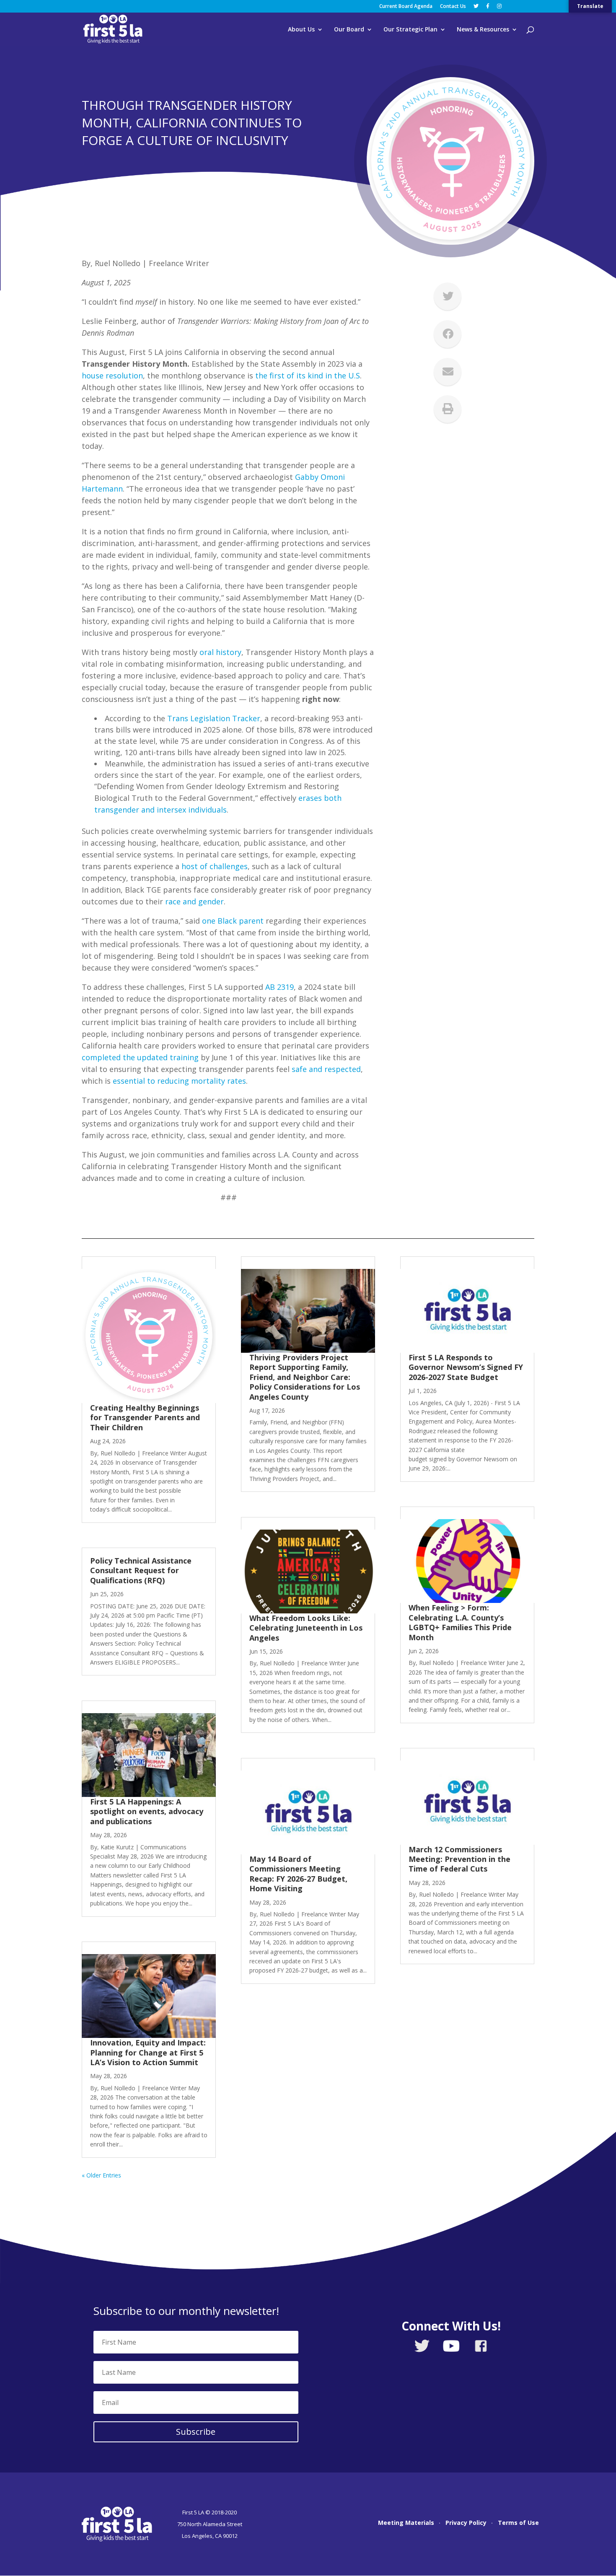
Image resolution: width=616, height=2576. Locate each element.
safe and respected (326, 1069)
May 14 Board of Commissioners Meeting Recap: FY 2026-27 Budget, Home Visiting (298, 1874)
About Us (301, 30)
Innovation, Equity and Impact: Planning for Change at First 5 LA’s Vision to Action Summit (148, 2052)
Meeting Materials (406, 2523)
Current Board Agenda (406, 7)
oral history (220, 652)
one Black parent (233, 921)
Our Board (349, 30)
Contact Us (453, 7)
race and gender (194, 901)
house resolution (112, 375)
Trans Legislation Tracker (214, 718)
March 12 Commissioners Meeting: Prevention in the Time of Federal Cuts (459, 1859)
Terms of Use (518, 2523)
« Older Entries (101, 2175)
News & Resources (483, 30)
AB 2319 (280, 987)
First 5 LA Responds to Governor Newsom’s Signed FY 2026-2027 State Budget (466, 1367)
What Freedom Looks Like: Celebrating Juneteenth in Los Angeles (306, 1628)
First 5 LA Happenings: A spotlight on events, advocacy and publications (147, 1811)
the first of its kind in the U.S (308, 375)
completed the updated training (140, 1057)
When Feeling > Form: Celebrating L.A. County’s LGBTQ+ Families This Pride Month (460, 1622)
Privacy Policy (466, 2523)
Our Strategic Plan (410, 30)
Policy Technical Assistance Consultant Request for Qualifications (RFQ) (141, 1570)
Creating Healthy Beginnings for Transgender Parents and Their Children (145, 1417)
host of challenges (215, 866)
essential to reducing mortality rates (179, 1081)
